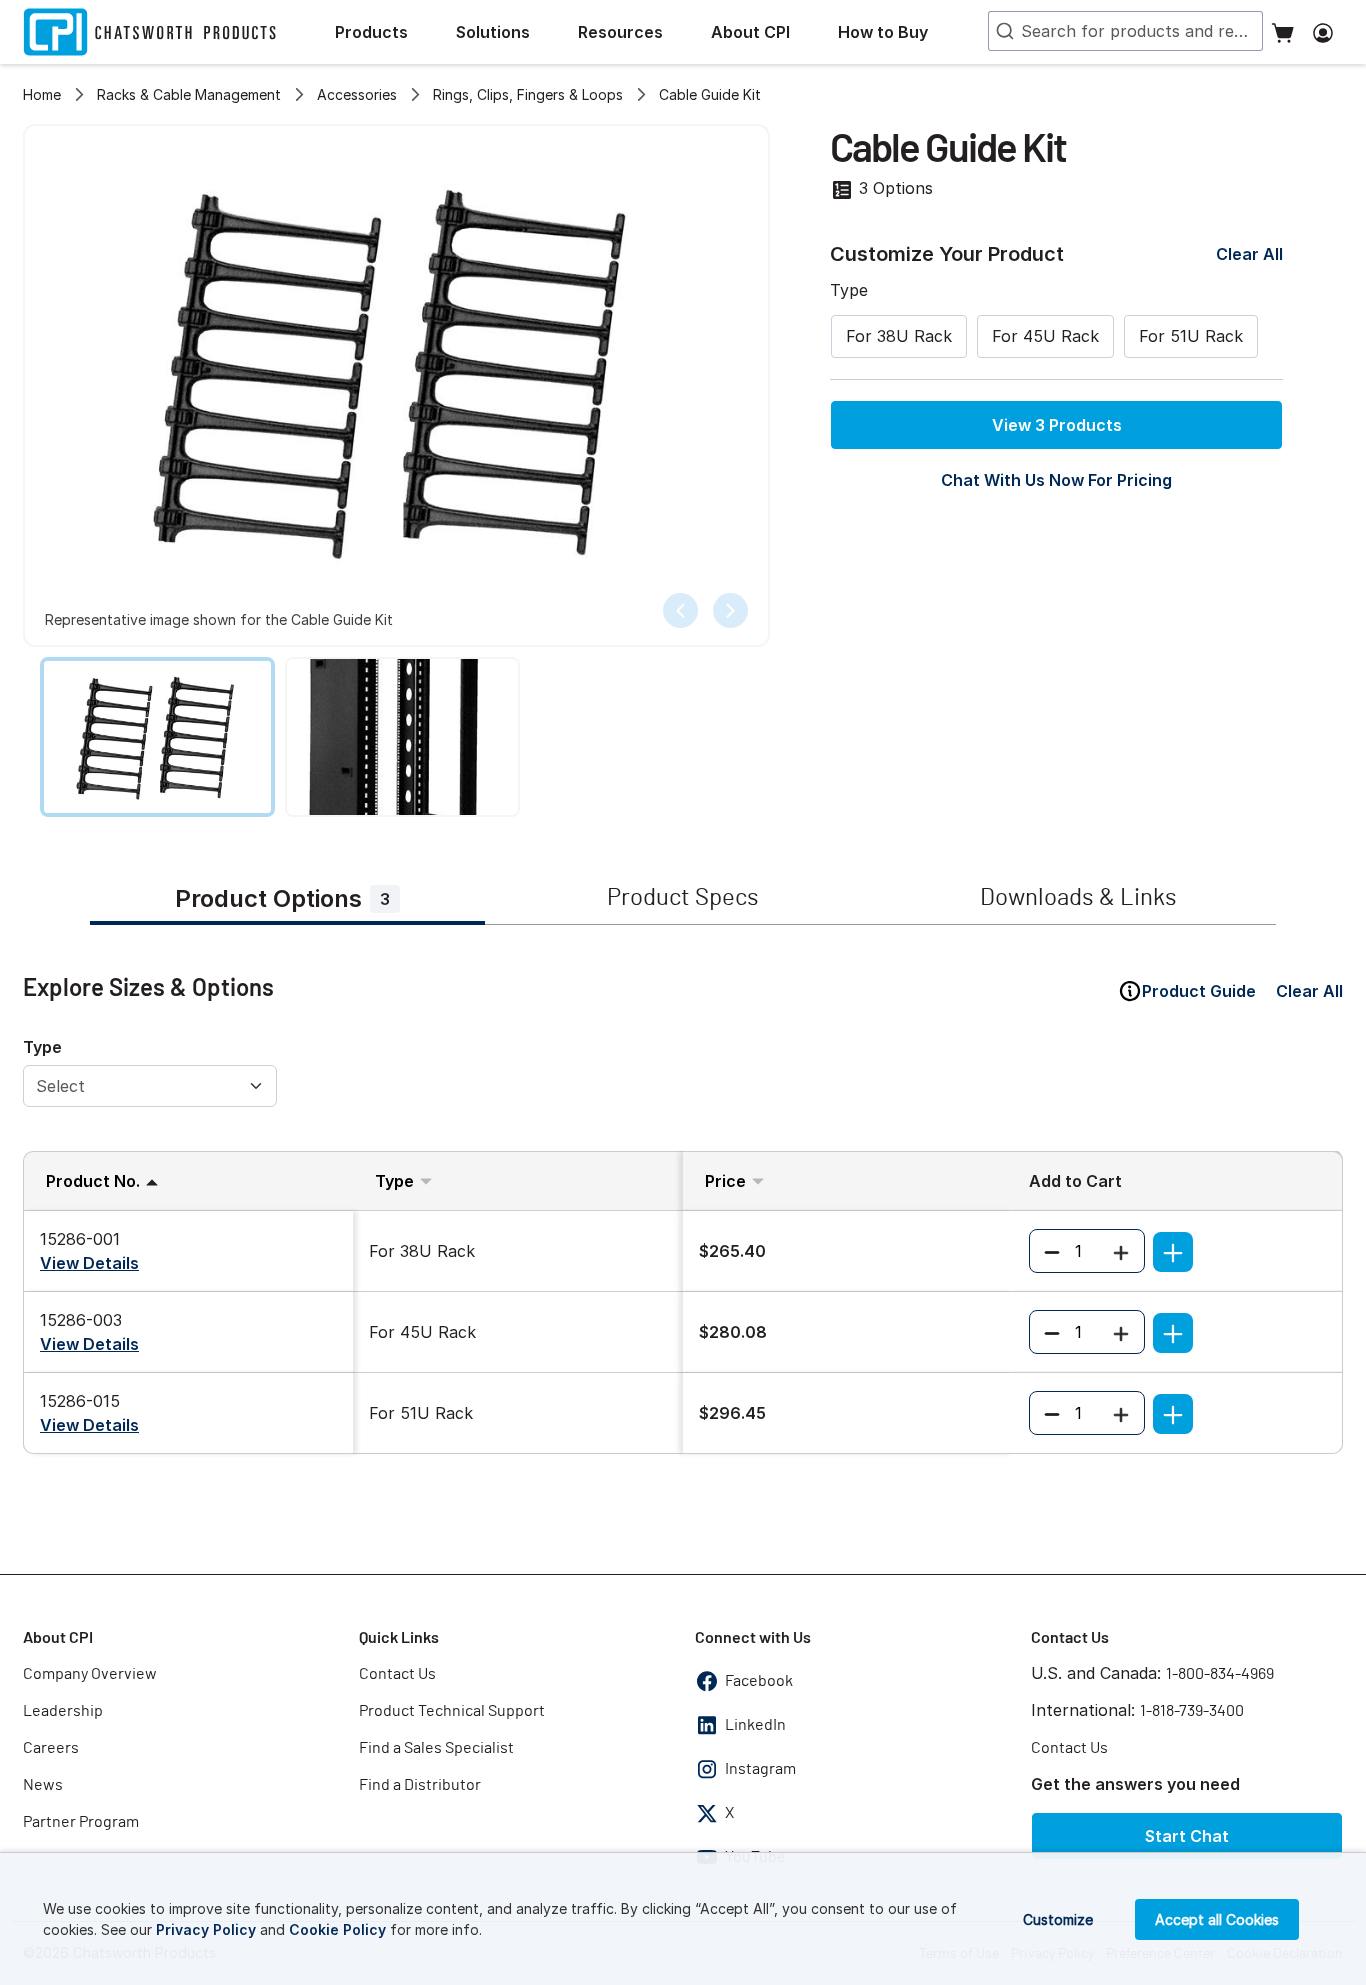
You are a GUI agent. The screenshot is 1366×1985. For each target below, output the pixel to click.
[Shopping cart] (1283, 32)
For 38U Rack (899, 336)
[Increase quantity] (1121, 1251)
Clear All (1249, 254)
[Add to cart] (1173, 1252)
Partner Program (81, 1822)
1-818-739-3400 (1192, 1711)
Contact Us (397, 1674)
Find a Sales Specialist (436, 1748)
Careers (51, 1748)
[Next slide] (730, 610)
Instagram (760, 1769)
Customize (1058, 1919)
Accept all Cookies (1217, 1919)
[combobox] (1125, 31)
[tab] (287, 901)
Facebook (759, 1681)
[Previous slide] (680, 610)
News (43, 1785)
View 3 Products (1057, 425)
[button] (387, 32)
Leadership (63, 1711)
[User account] (1323, 32)
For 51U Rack (1191, 336)
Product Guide (1199, 991)
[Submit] (1003, 31)
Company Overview (90, 1674)
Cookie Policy (337, 1929)
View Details (89, 1263)
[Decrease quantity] (1052, 1251)
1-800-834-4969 (1220, 1674)
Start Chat (1187, 1836)
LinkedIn (755, 1725)
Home (42, 94)
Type (42, 1047)
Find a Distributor (420, 1785)
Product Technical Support (452, 1711)
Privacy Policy (206, 1929)
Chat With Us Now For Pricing (1056, 480)
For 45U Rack (1045, 336)
